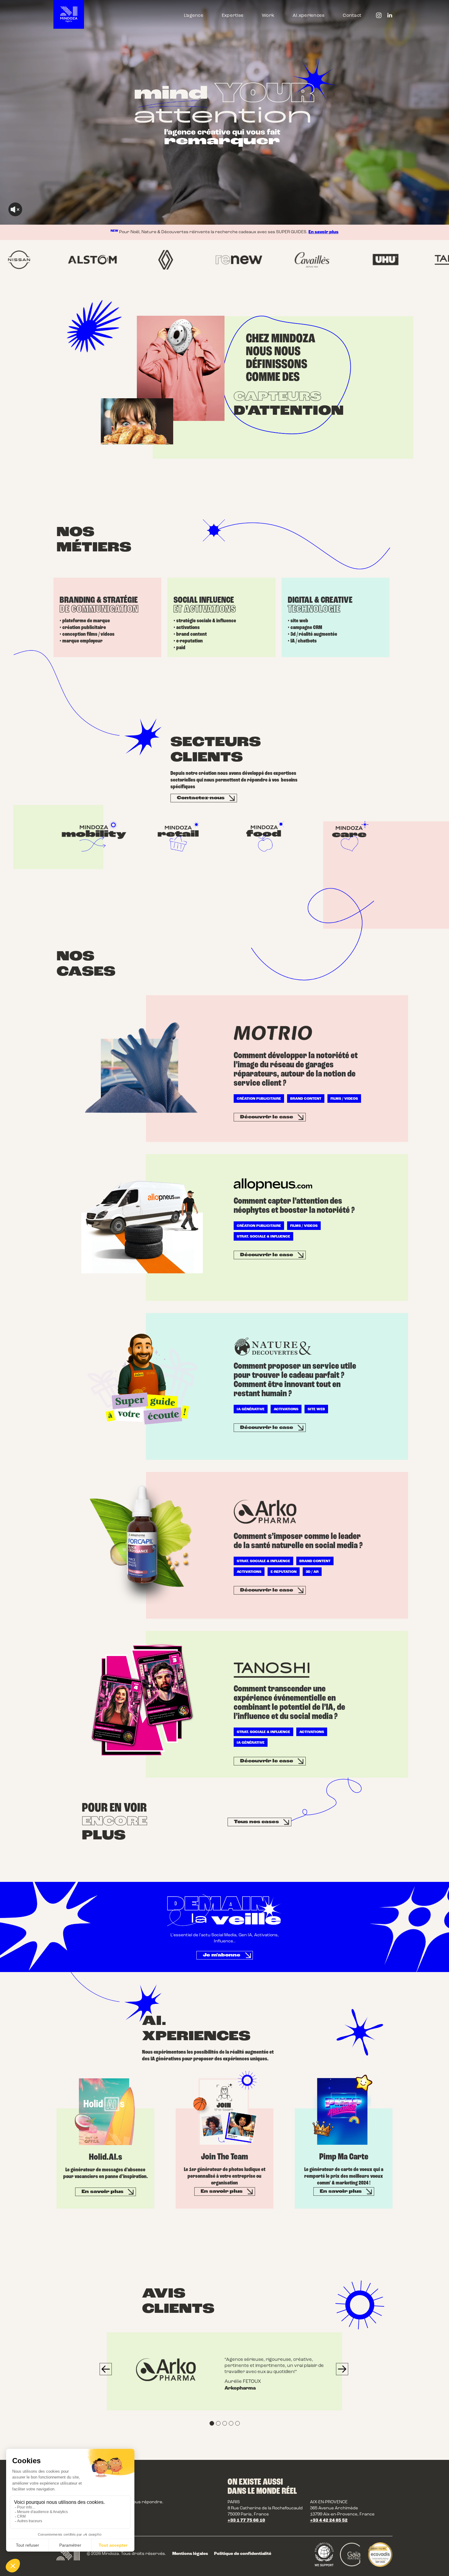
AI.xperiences (308, 16)
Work (268, 16)
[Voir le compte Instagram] (379, 16)
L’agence (194, 16)
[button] (106, 2369)
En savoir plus (323, 232)
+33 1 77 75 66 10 (246, 2521)
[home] (69, 14)
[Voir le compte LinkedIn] (390, 16)
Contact (352, 16)
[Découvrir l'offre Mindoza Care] (353, 836)
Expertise (233, 16)
